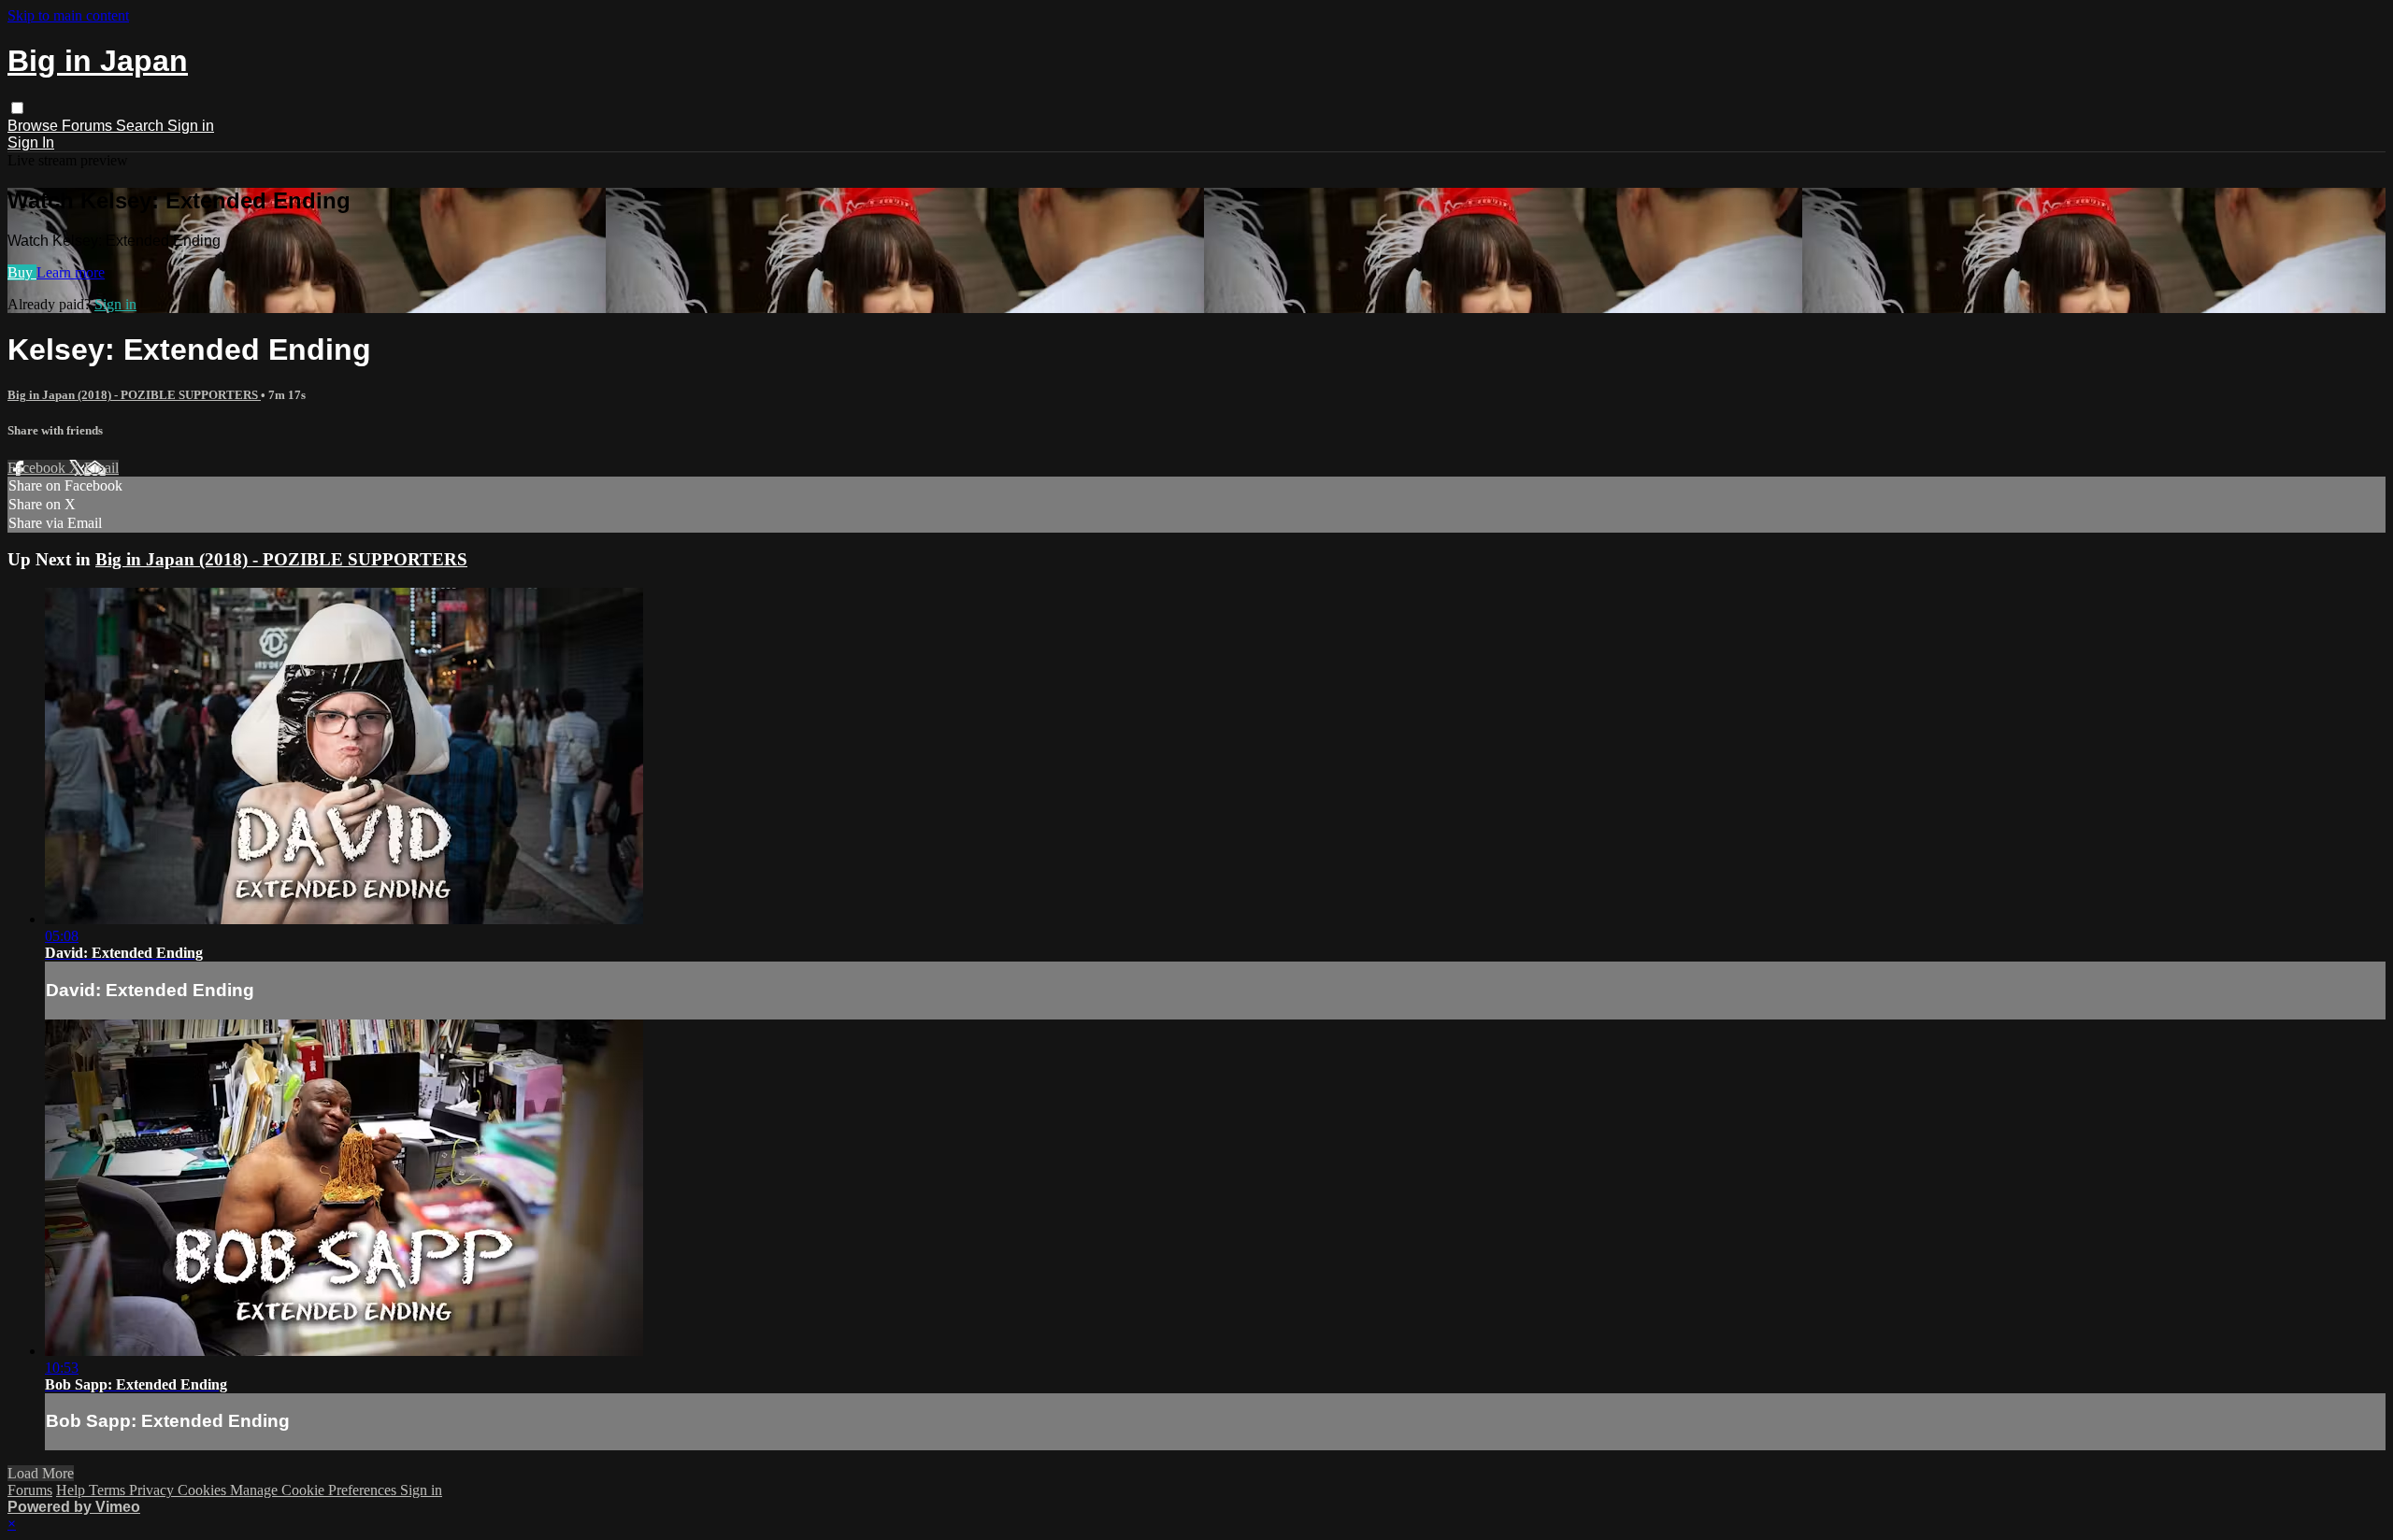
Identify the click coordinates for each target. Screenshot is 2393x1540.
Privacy (153, 1490)
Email (101, 468)
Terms (109, 1490)
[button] (17, 108)
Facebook (38, 468)
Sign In (31, 143)
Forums (89, 126)
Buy (22, 272)
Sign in (191, 126)
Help (72, 1490)
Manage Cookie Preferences (315, 1490)
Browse (35, 126)
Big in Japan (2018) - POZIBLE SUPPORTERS (134, 395)
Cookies (204, 1490)
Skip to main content (68, 15)
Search (142, 126)
